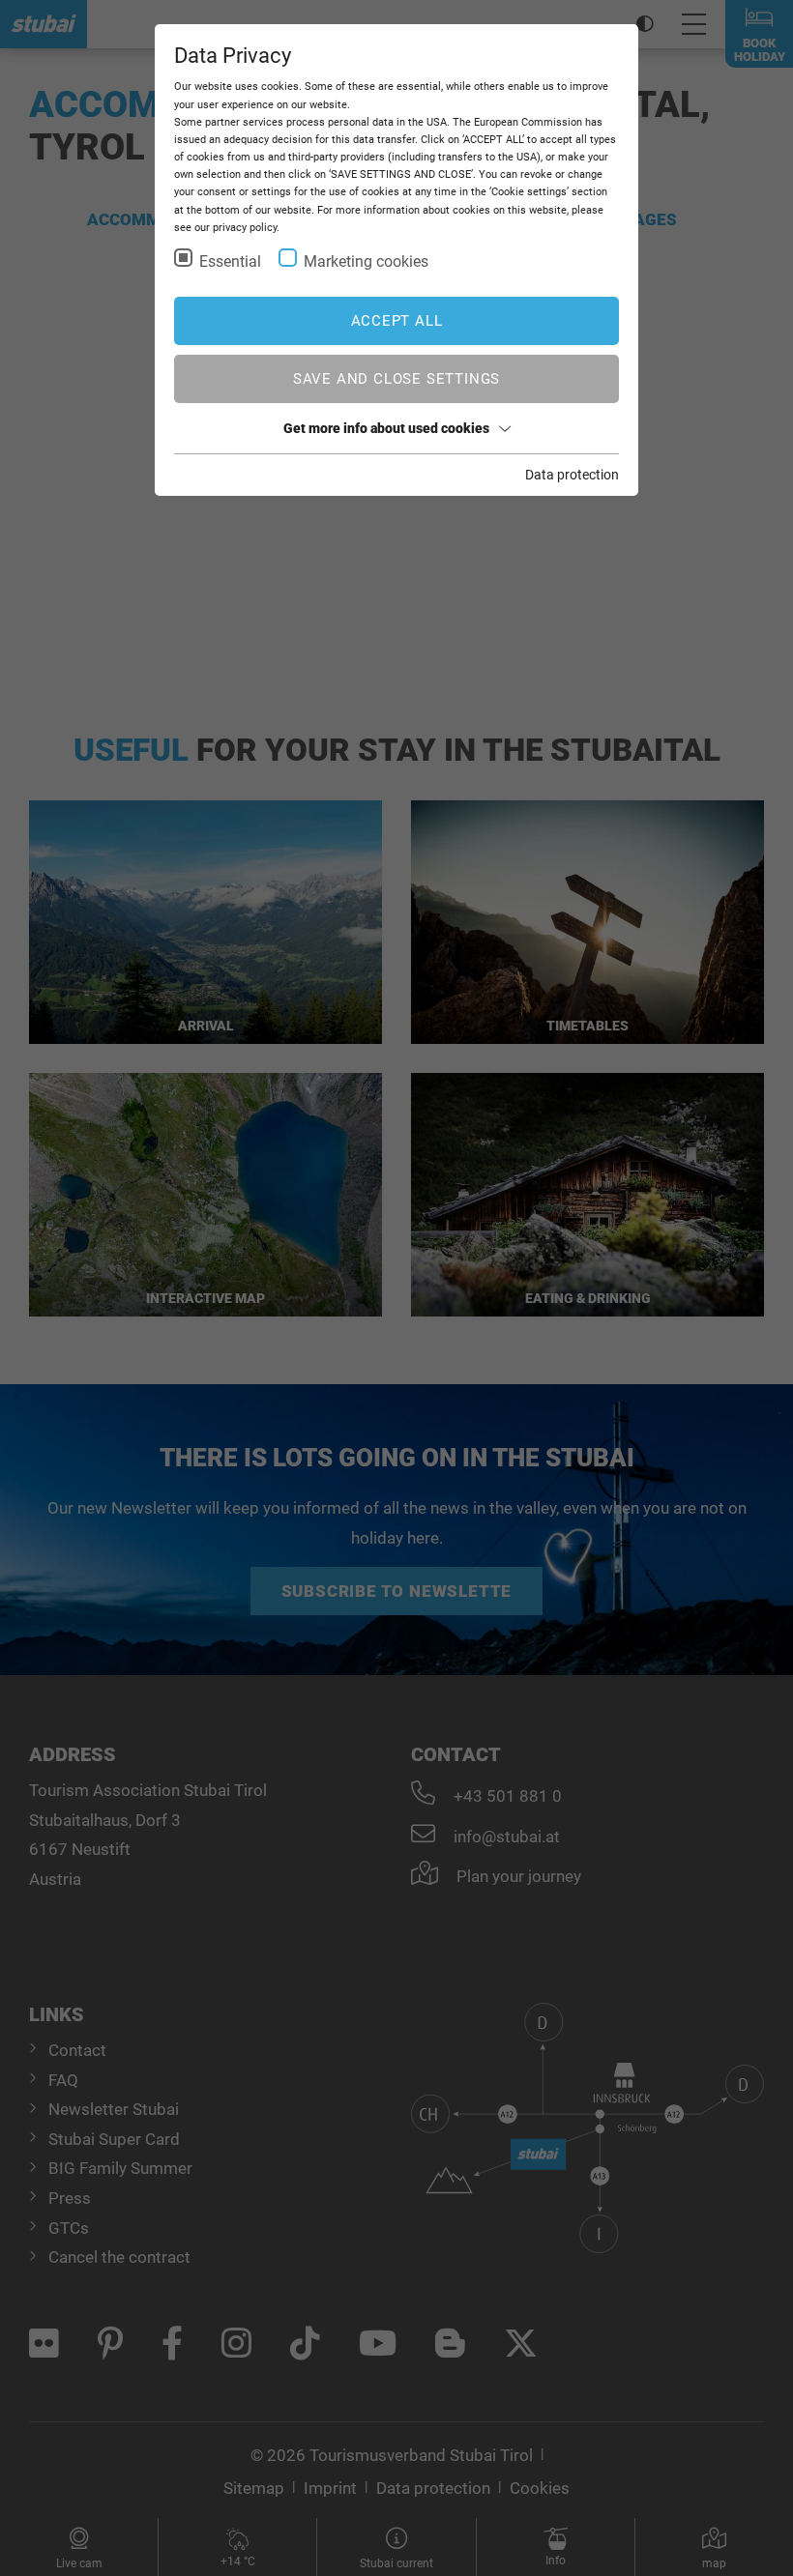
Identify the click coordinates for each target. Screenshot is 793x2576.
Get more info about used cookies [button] (386, 428)
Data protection (572, 475)
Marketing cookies (366, 261)
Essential (230, 261)
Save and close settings (396, 379)
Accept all (397, 321)
